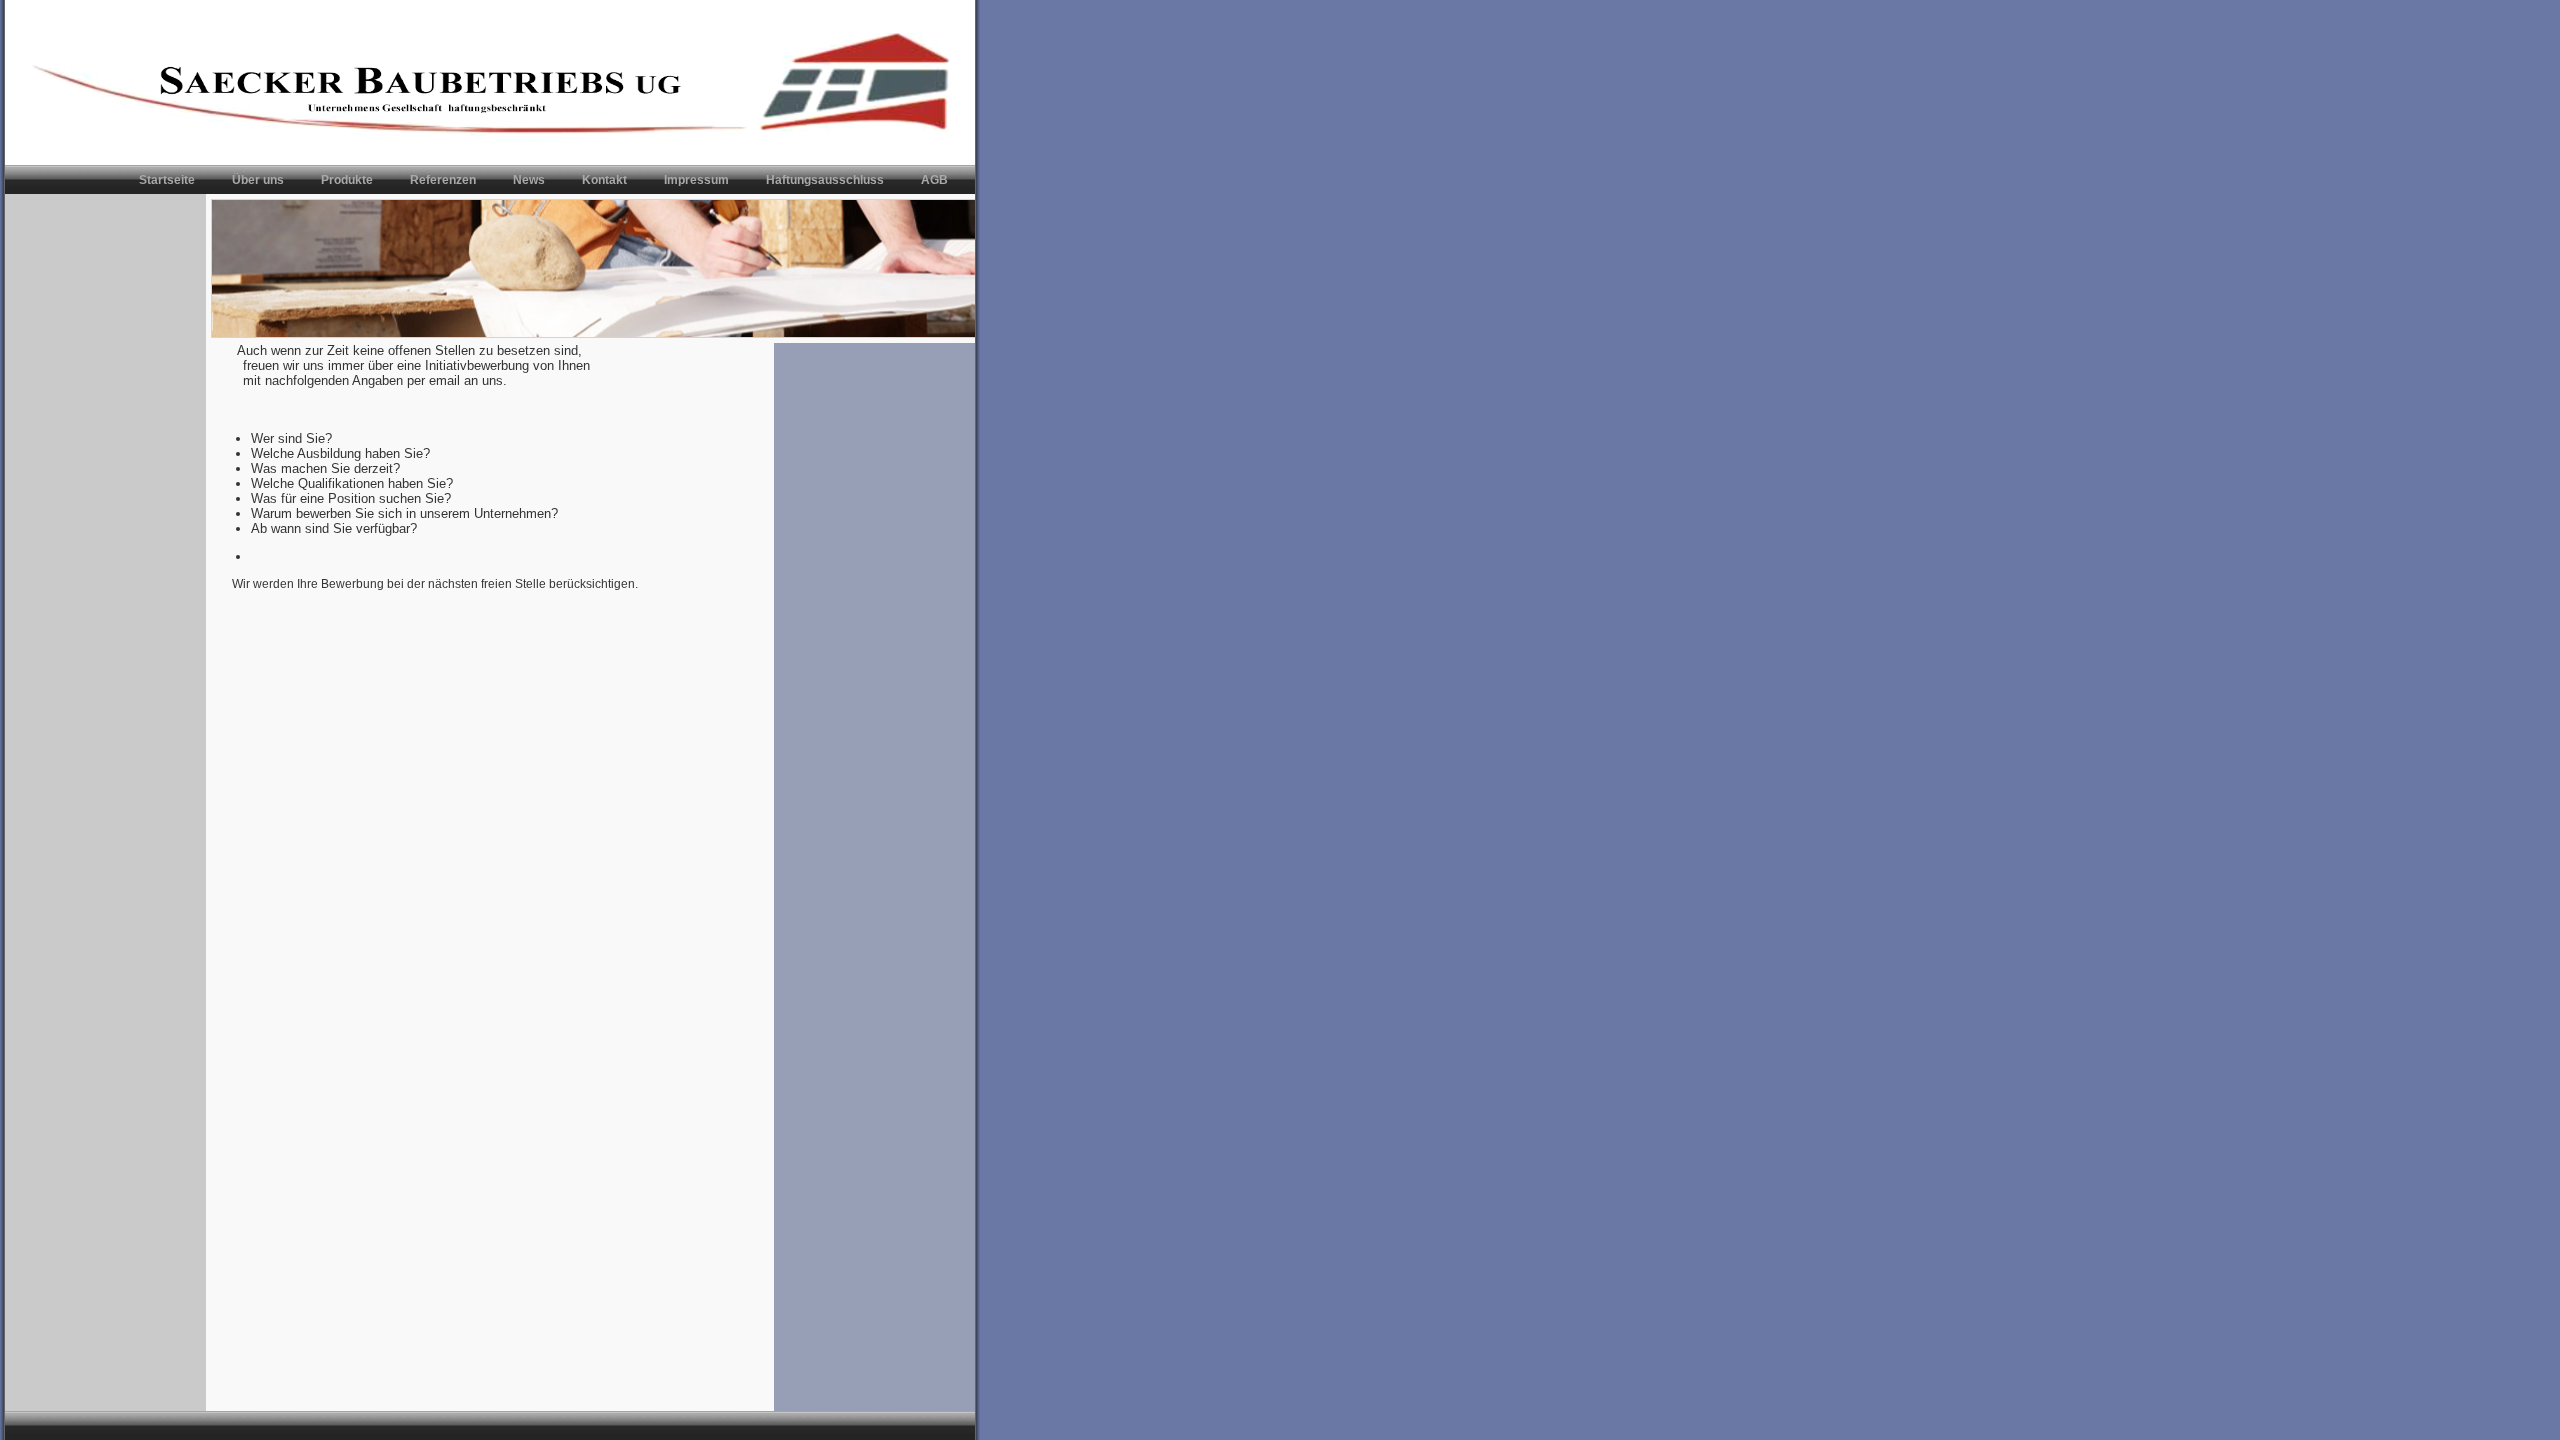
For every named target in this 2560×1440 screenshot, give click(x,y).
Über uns (258, 180)
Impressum (696, 180)
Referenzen (443, 180)
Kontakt (604, 180)
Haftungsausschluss (825, 180)
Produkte (347, 180)
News (529, 180)
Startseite (167, 180)
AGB (934, 180)
